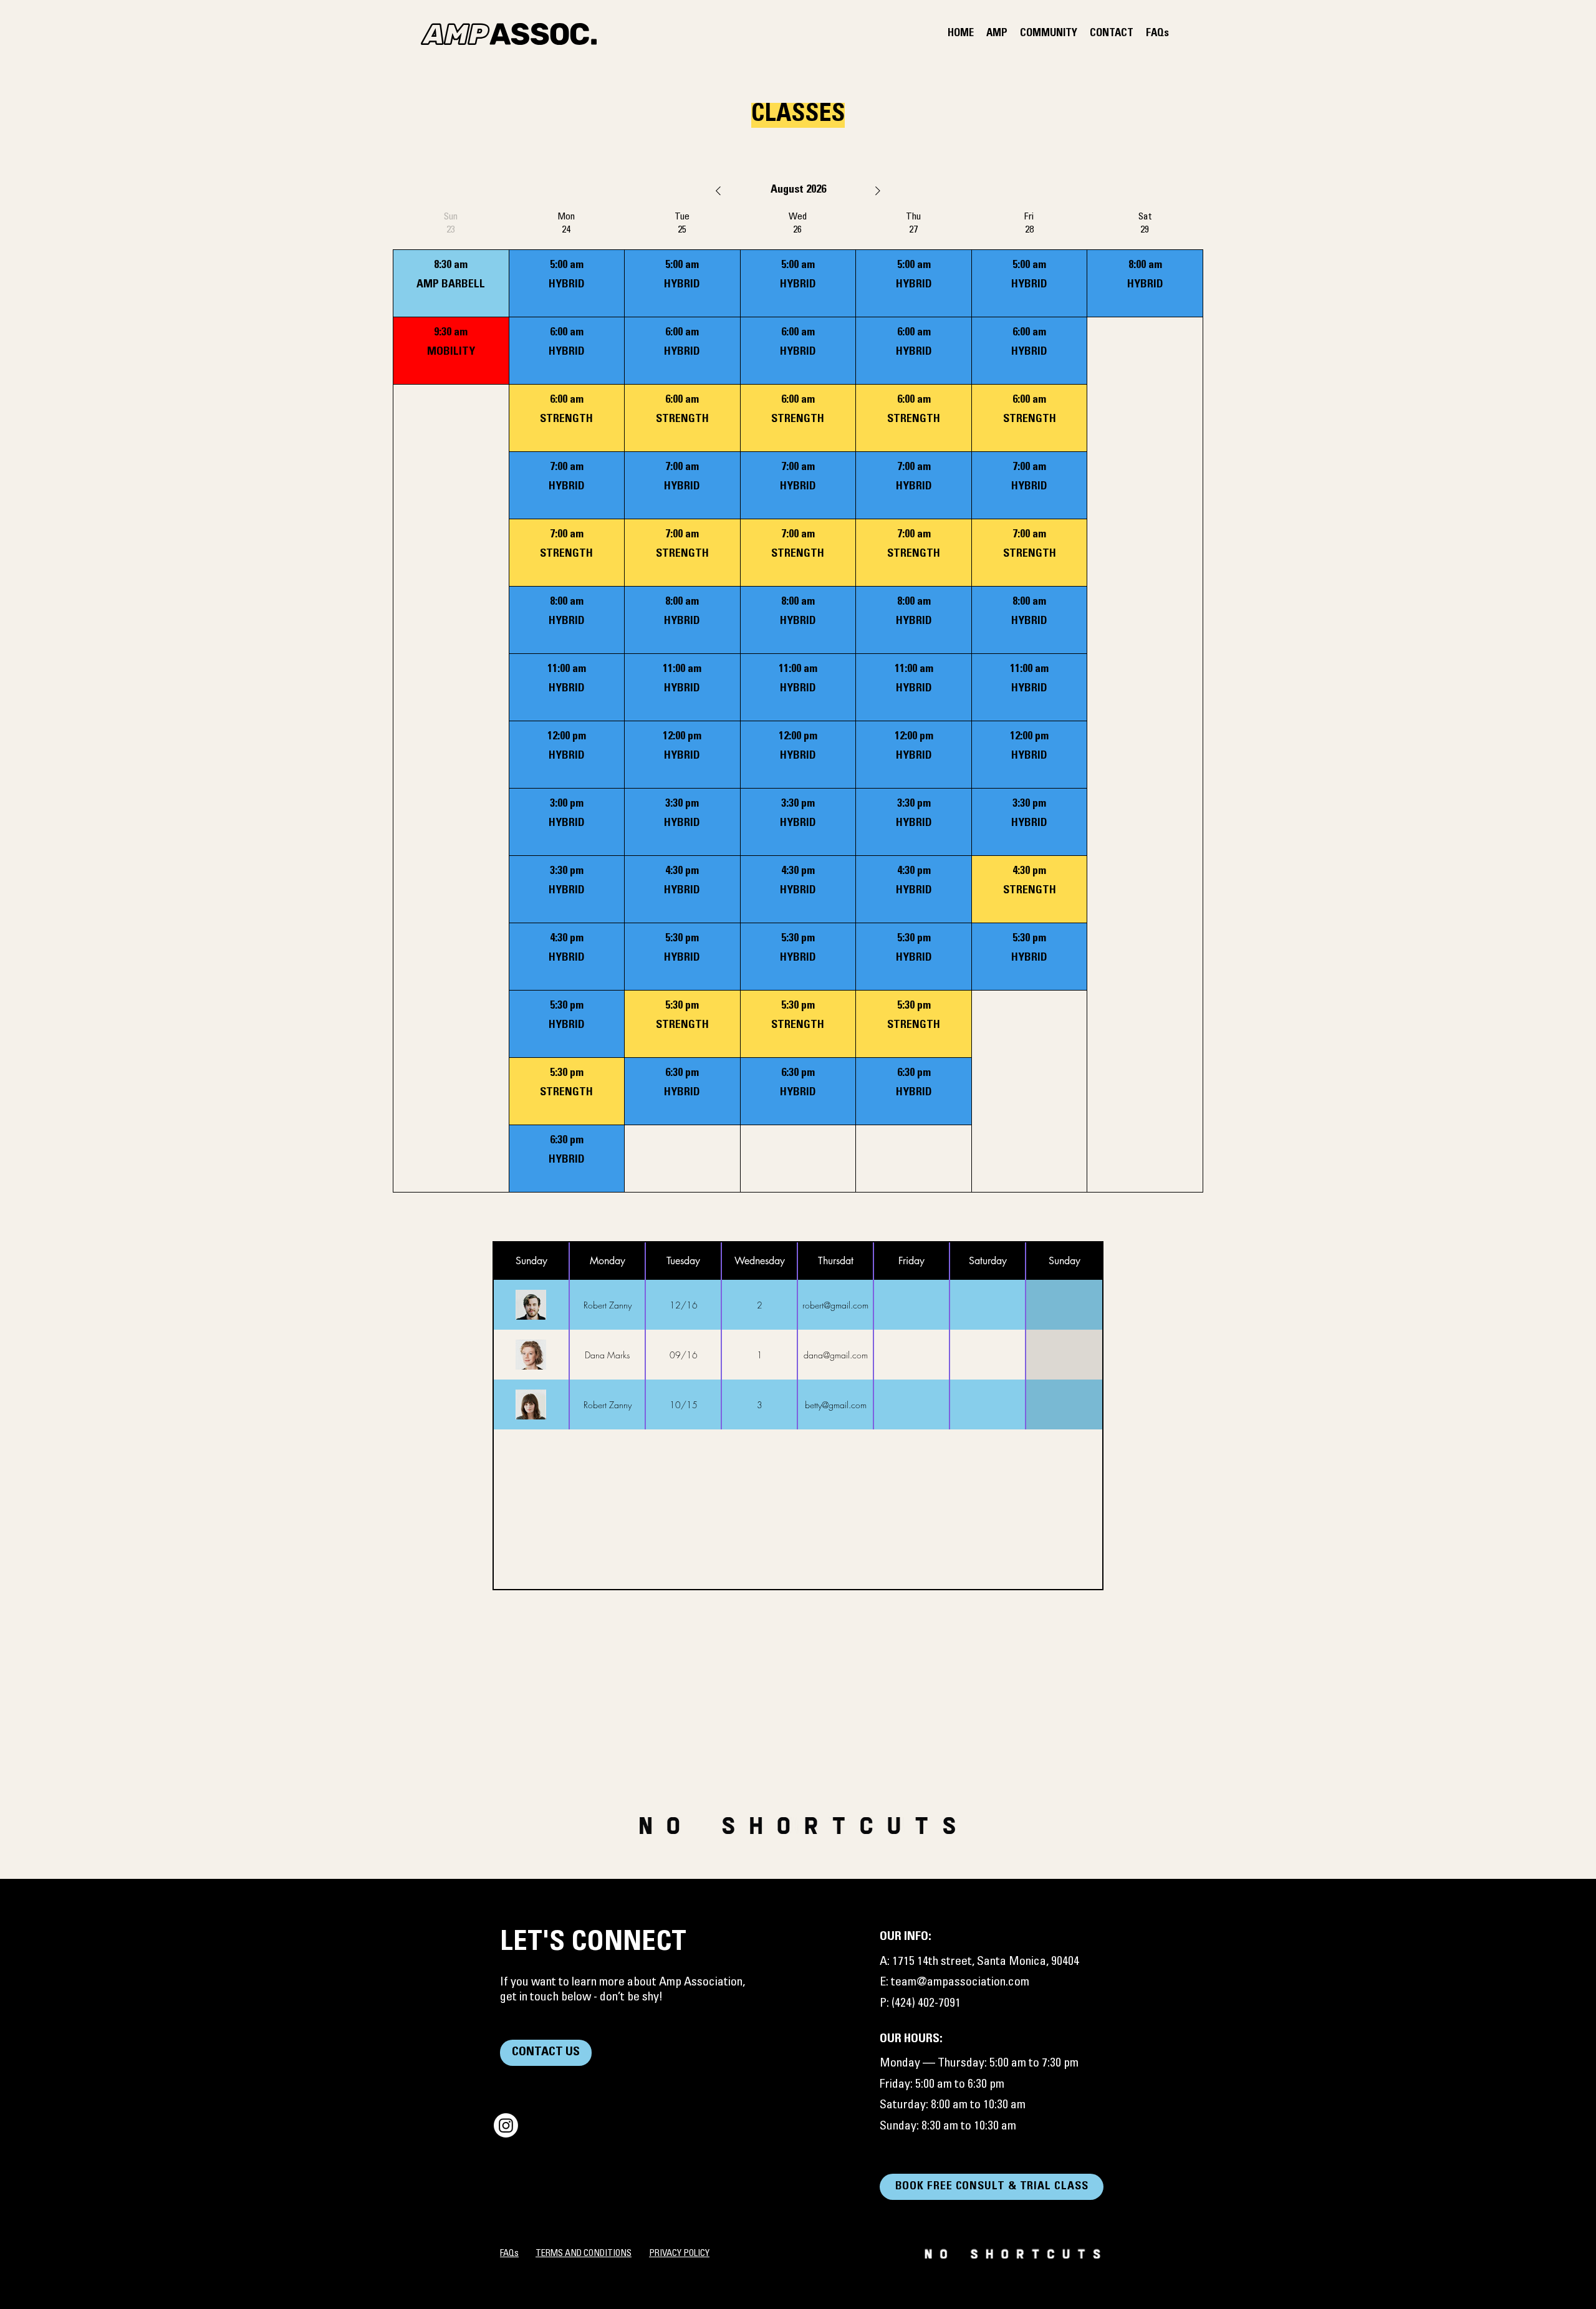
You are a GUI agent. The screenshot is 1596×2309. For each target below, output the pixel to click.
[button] (997, 34)
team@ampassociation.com (960, 1983)
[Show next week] (878, 191)
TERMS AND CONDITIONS (584, 2254)
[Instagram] (506, 2125)
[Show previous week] (718, 191)
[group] (451, 702)
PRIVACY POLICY (679, 2254)
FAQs (509, 2254)
